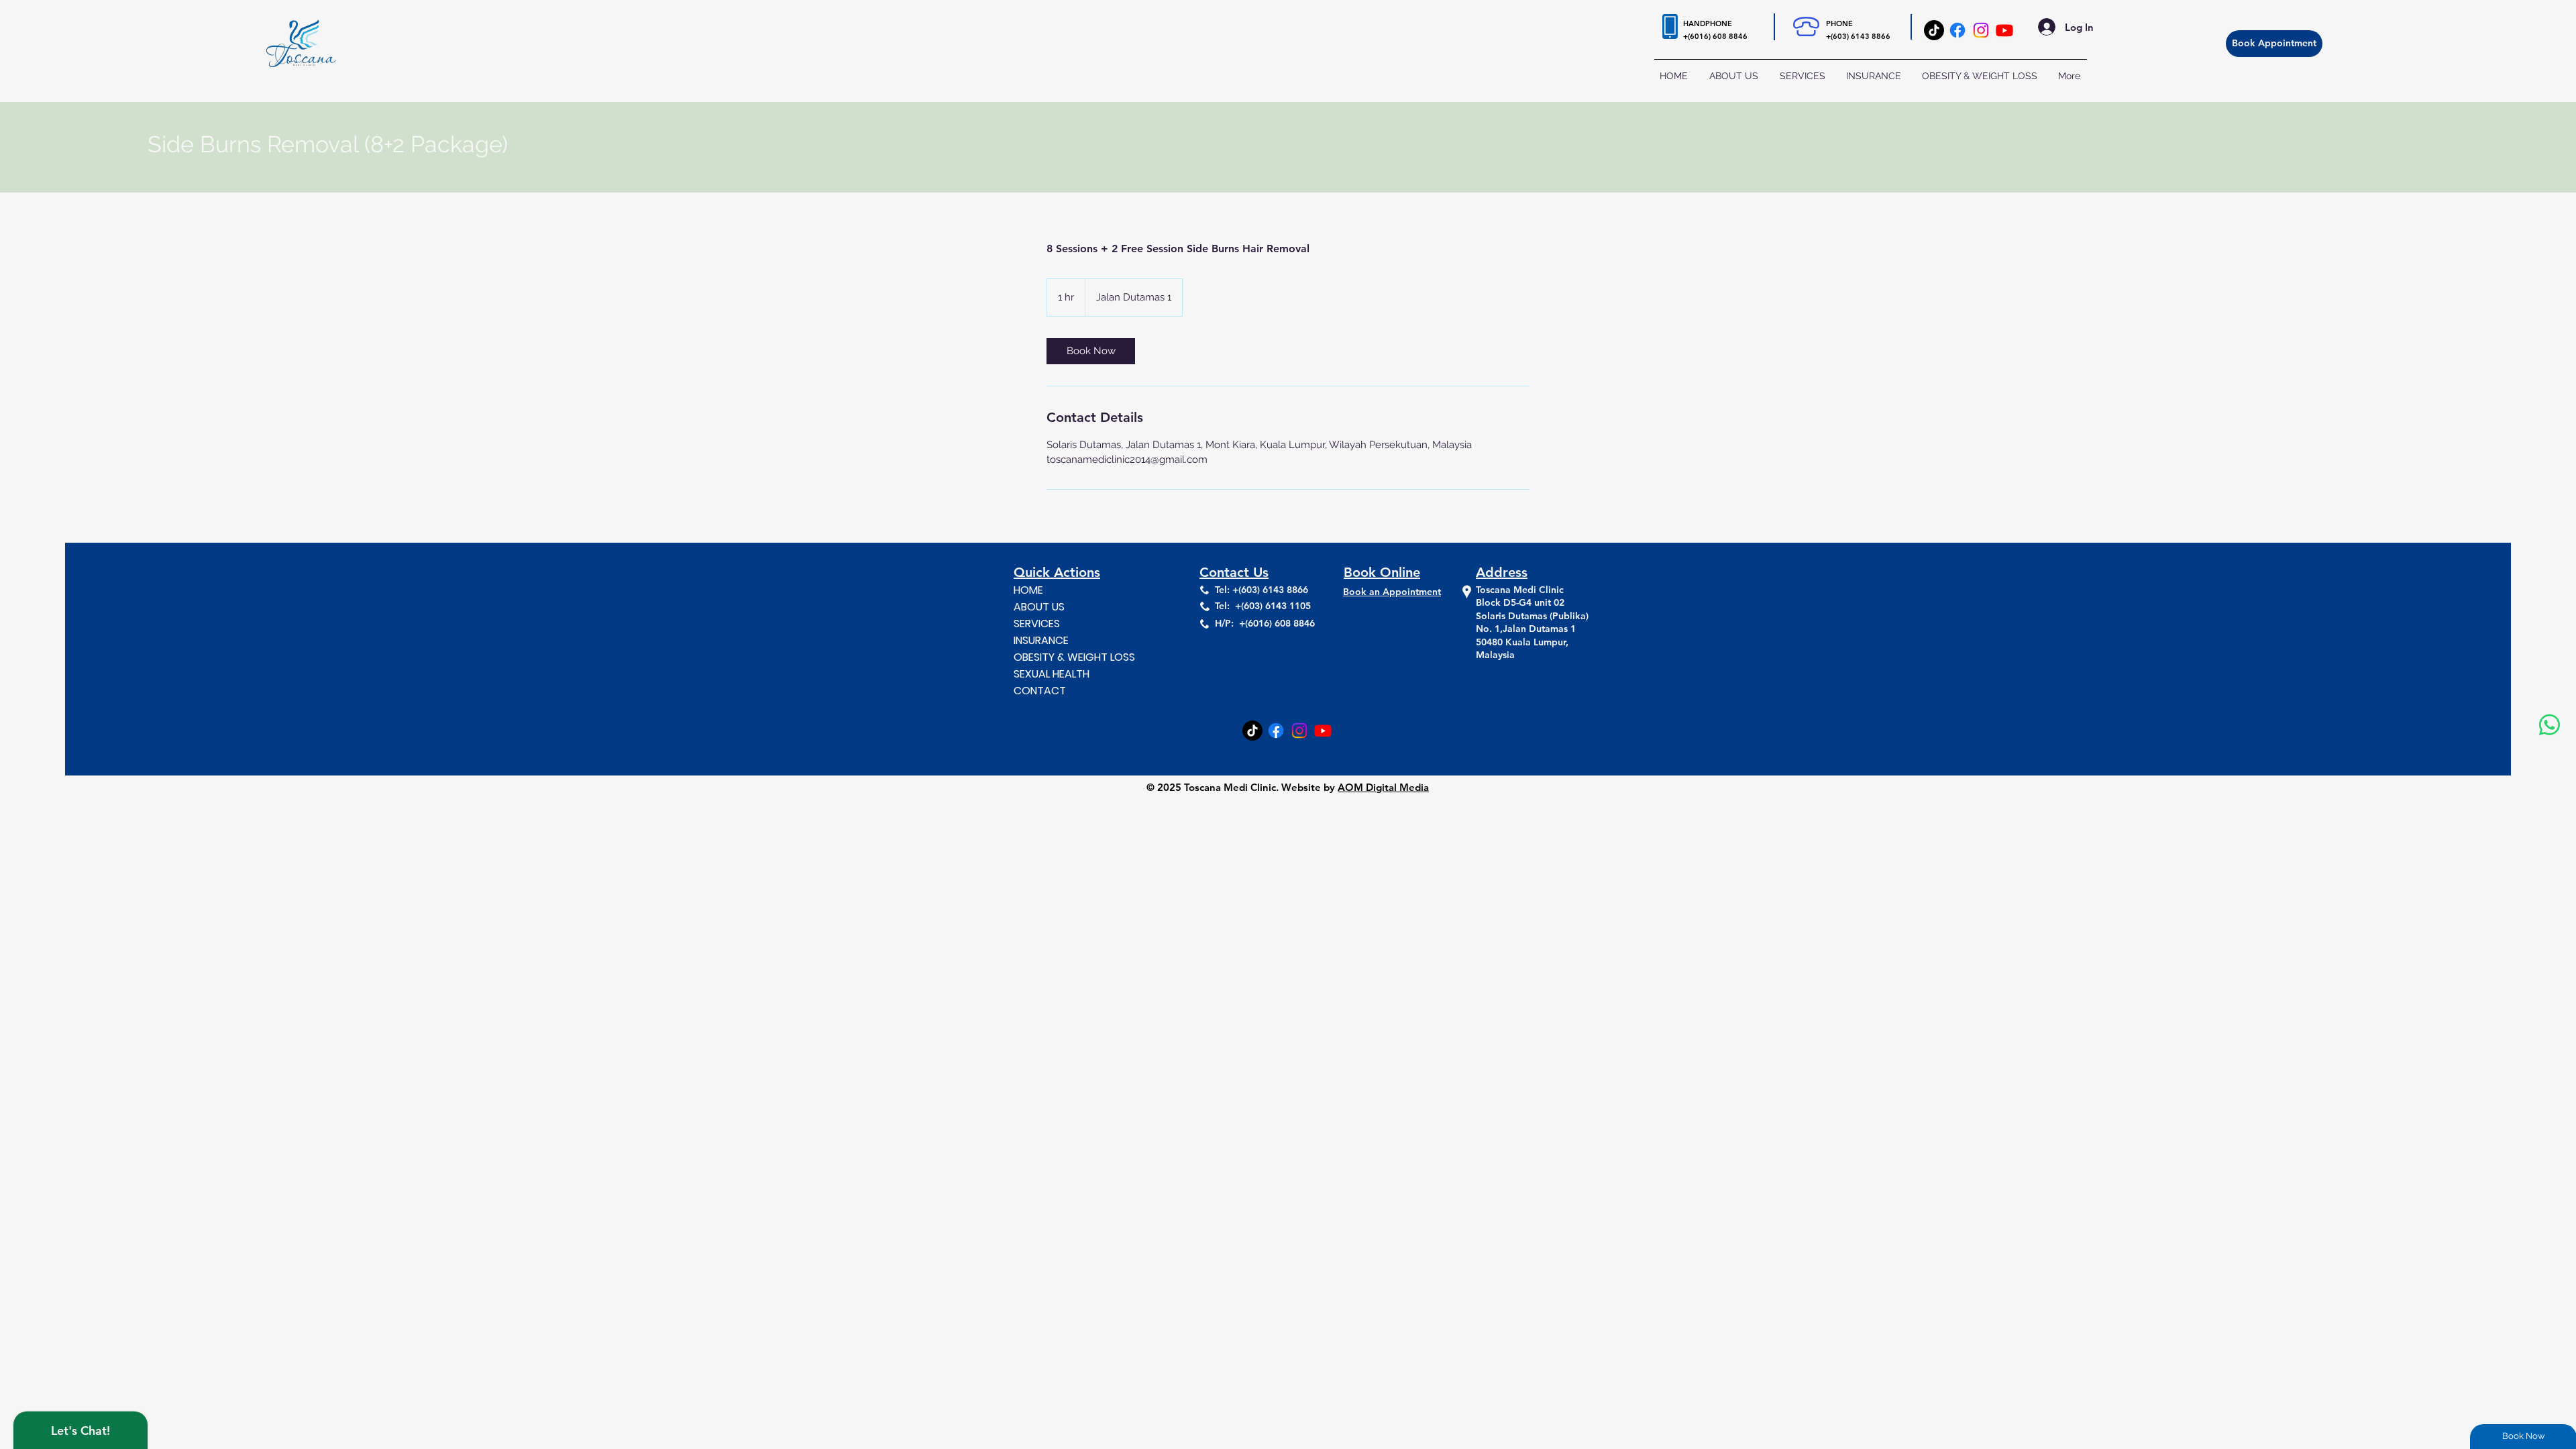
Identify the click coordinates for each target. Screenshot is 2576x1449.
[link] (1091, 351)
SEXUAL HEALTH (1052, 674)
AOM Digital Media (1383, 787)
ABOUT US (1039, 607)
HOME (1028, 590)
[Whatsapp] (2550, 725)
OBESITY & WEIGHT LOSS (1071, 657)
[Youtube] (2004, 30)
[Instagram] (1981, 30)
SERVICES (1037, 624)
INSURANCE (1041, 640)
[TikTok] (1934, 30)
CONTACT (1040, 691)
